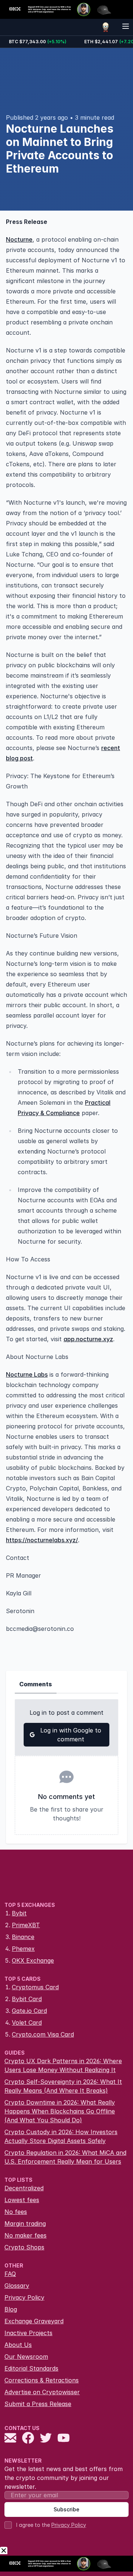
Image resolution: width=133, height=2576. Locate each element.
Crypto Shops (24, 2247)
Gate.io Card (29, 2011)
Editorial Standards (31, 2368)
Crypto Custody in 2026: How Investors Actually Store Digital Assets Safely (61, 2136)
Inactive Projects (28, 2333)
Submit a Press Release (38, 2404)
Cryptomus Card (35, 1987)
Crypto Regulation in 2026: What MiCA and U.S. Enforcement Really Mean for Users (65, 2157)
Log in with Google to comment (71, 1735)
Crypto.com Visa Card (43, 2034)
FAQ (10, 2274)
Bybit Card (27, 1999)
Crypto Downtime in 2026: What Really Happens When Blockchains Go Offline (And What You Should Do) (60, 2111)
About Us (18, 2345)
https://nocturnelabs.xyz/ (42, 1540)
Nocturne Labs (27, 1374)
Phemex (23, 1949)
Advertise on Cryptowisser (42, 2392)
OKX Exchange (33, 1960)
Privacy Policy (24, 2297)
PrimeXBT (26, 1925)
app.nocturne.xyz (88, 1339)
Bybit (19, 1913)
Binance (23, 1937)
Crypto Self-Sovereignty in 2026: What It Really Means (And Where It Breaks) (63, 2086)
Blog (11, 2309)
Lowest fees (22, 2200)
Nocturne (19, 239)
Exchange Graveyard (34, 2321)
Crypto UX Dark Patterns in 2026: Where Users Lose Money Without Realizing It (63, 2065)
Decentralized (24, 2188)
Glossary (17, 2286)
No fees (16, 2212)
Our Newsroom (26, 2357)
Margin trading (25, 2224)
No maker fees (25, 2235)
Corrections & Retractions (42, 2380)
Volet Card (27, 2023)
